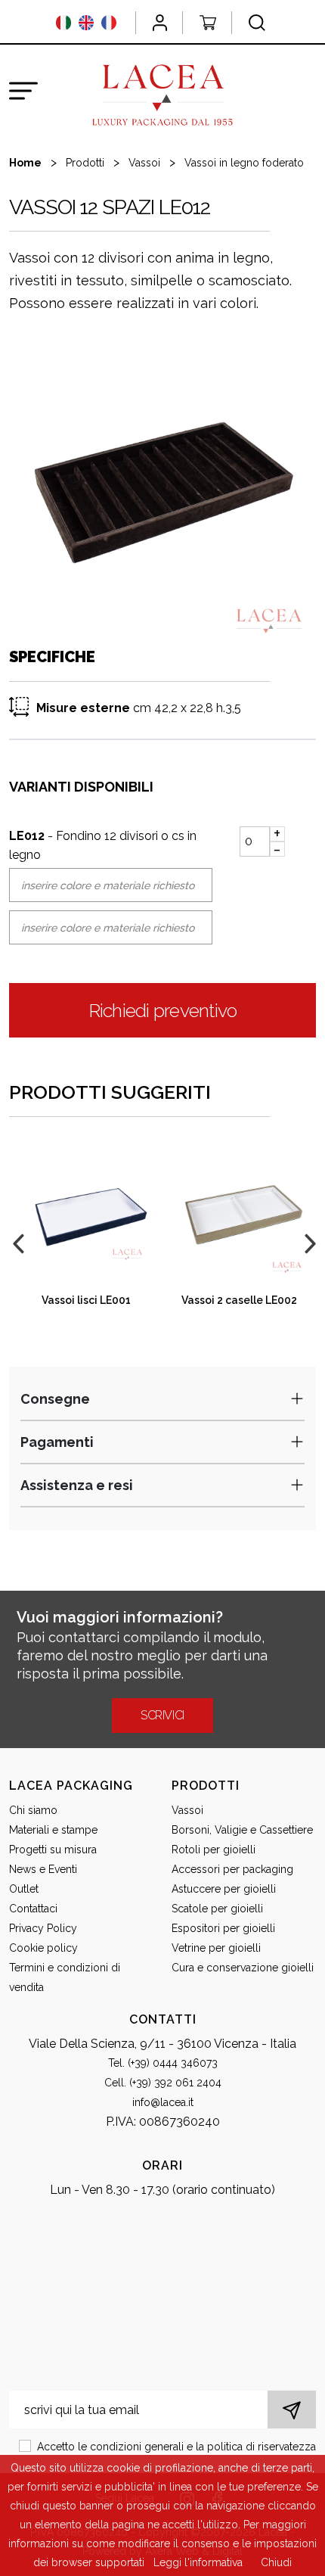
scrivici (162, 1715)
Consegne (55, 1399)
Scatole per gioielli (217, 1909)
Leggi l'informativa (198, 2562)
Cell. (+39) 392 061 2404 (163, 2083)
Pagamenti (57, 1442)
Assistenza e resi (77, 1485)
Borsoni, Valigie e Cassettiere (242, 1830)
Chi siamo (33, 1810)
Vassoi (144, 163)
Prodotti (85, 163)
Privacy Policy (43, 1928)
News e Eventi (43, 1869)
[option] (162, 487)
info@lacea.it (163, 2102)
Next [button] (308, 1242)
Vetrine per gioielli (216, 1948)
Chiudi (276, 2562)
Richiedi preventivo (163, 1010)
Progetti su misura (53, 1850)
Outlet (24, 1889)
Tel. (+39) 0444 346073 (163, 2063)
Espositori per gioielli (223, 1928)
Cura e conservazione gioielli (243, 1968)
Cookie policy (43, 1948)
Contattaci (33, 1909)
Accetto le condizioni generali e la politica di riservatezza (176, 2447)
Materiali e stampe (53, 1830)
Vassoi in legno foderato (244, 163)
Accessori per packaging (232, 1869)
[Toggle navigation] (23, 91)
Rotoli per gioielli (214, 1850)
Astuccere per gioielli (224, 1889)
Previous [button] (17, 1242)
